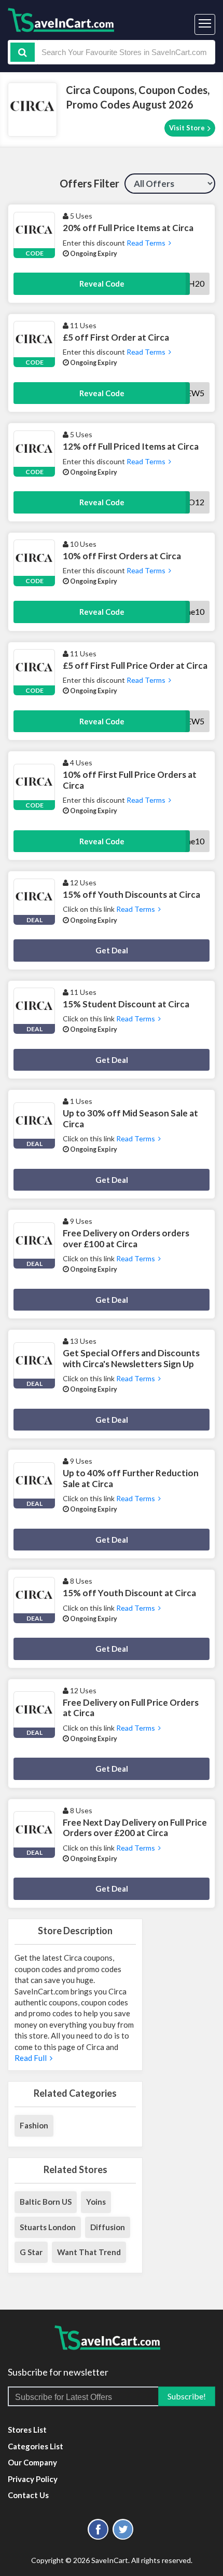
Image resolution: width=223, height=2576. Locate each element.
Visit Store (188, 128)
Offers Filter (89, 183)
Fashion (34, 2125)
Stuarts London (48, 2227)
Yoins (96, 2202)
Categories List (36, 2446)
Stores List (27, 2430)
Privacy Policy (33, 2479)
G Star (31, 2252)
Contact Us (28, 2495)
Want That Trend (89, 2252)
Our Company (32, 2462)
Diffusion (108, 2227)
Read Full (32, 2058)
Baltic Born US (46, 2202)
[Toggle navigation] (205, 24)
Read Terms (147, 243)
